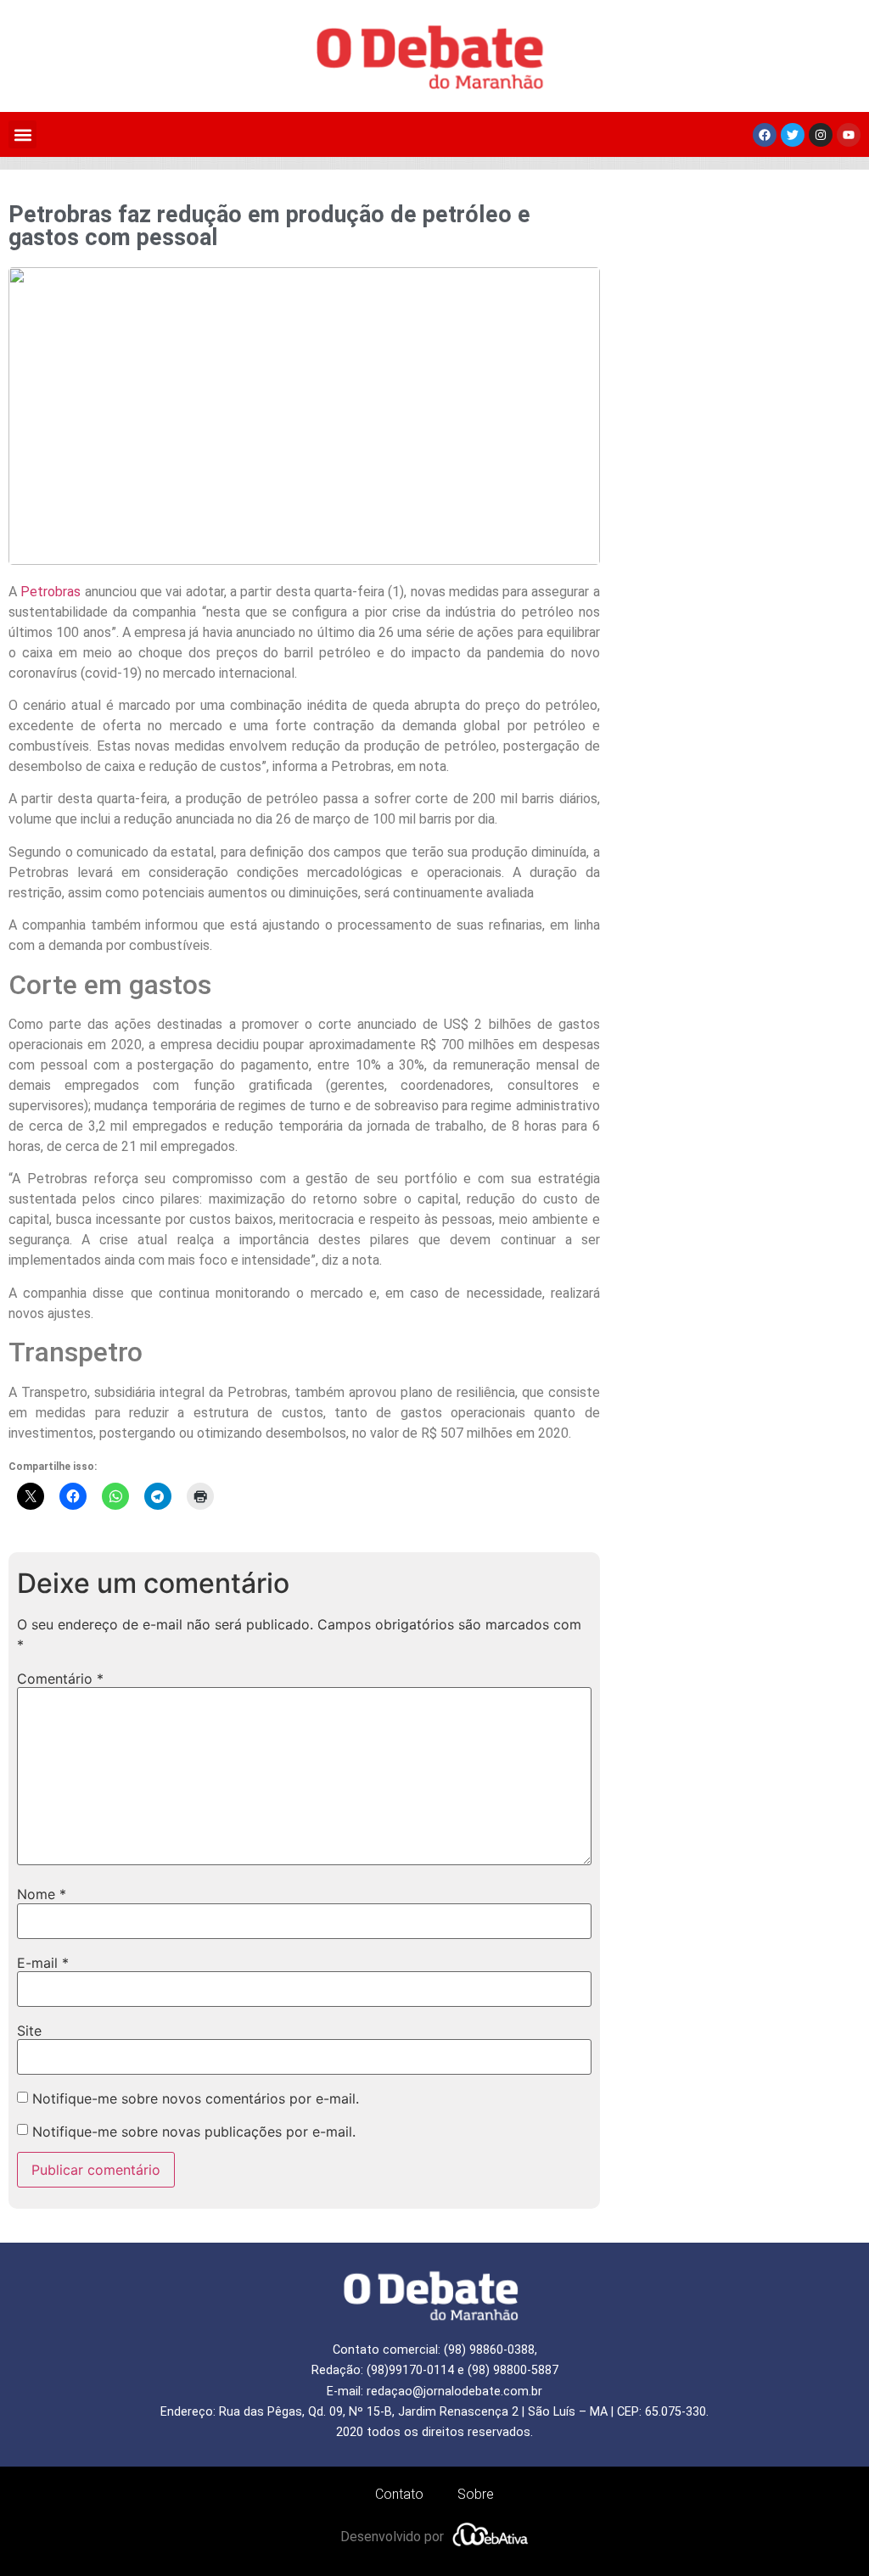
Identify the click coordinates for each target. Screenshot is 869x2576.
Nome (42, 1894)
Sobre (476, 2494)
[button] (22, 134)
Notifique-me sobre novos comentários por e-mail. (196, 2098)
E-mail (43, 1963)
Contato (399, 2494)
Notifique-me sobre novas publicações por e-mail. (194, 2132)
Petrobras (50, 592)
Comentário (60, 1679)
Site (29, 2031)
